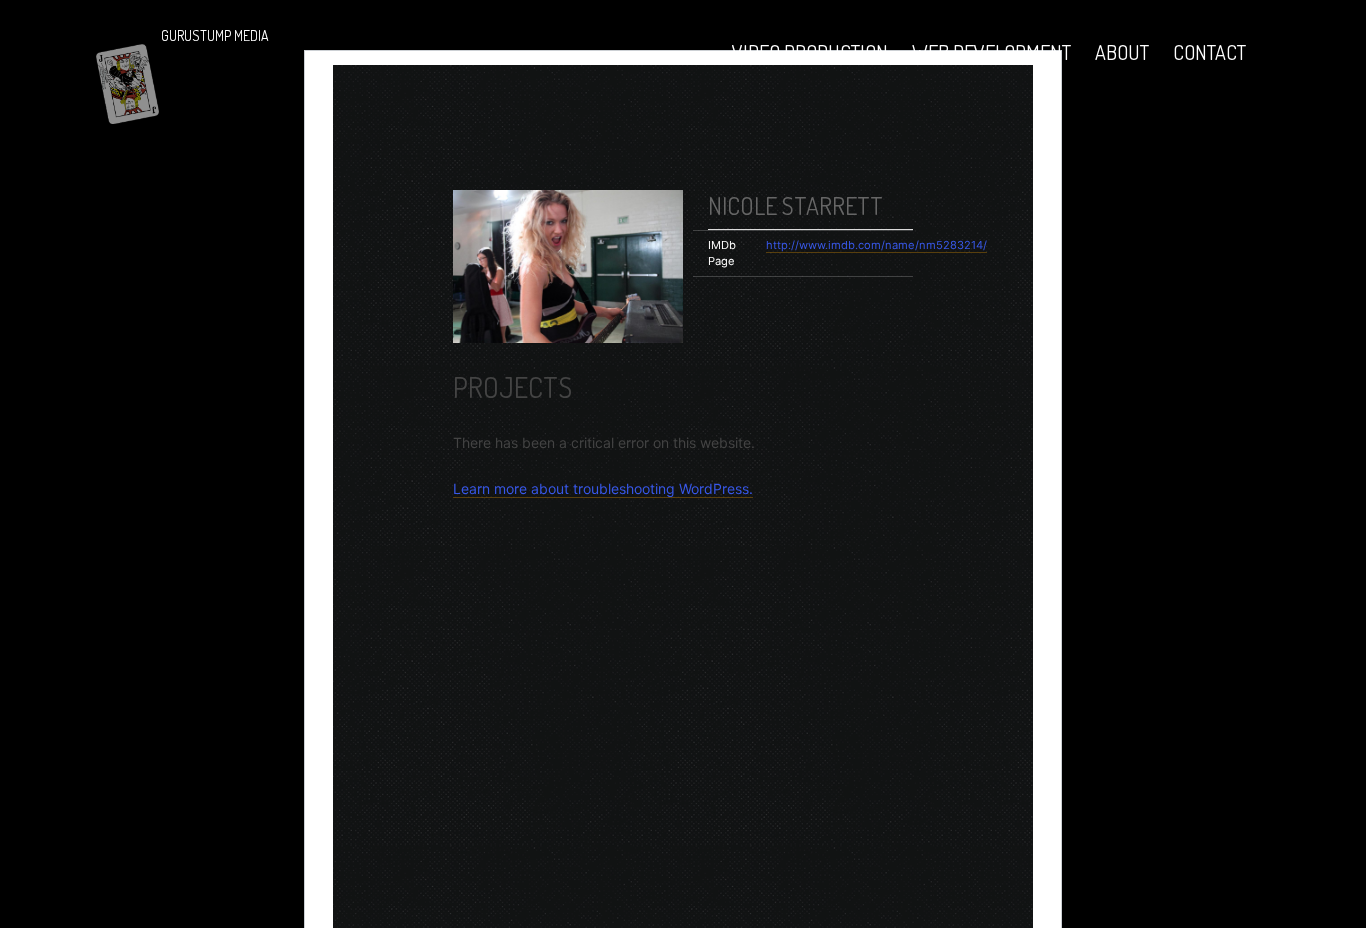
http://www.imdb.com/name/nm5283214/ (876, 245)
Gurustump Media (215, 35)
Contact (1209, 52)
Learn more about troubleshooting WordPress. (603, 488)
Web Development (991, 52)
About (1122, 52)
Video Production (810, 52)
